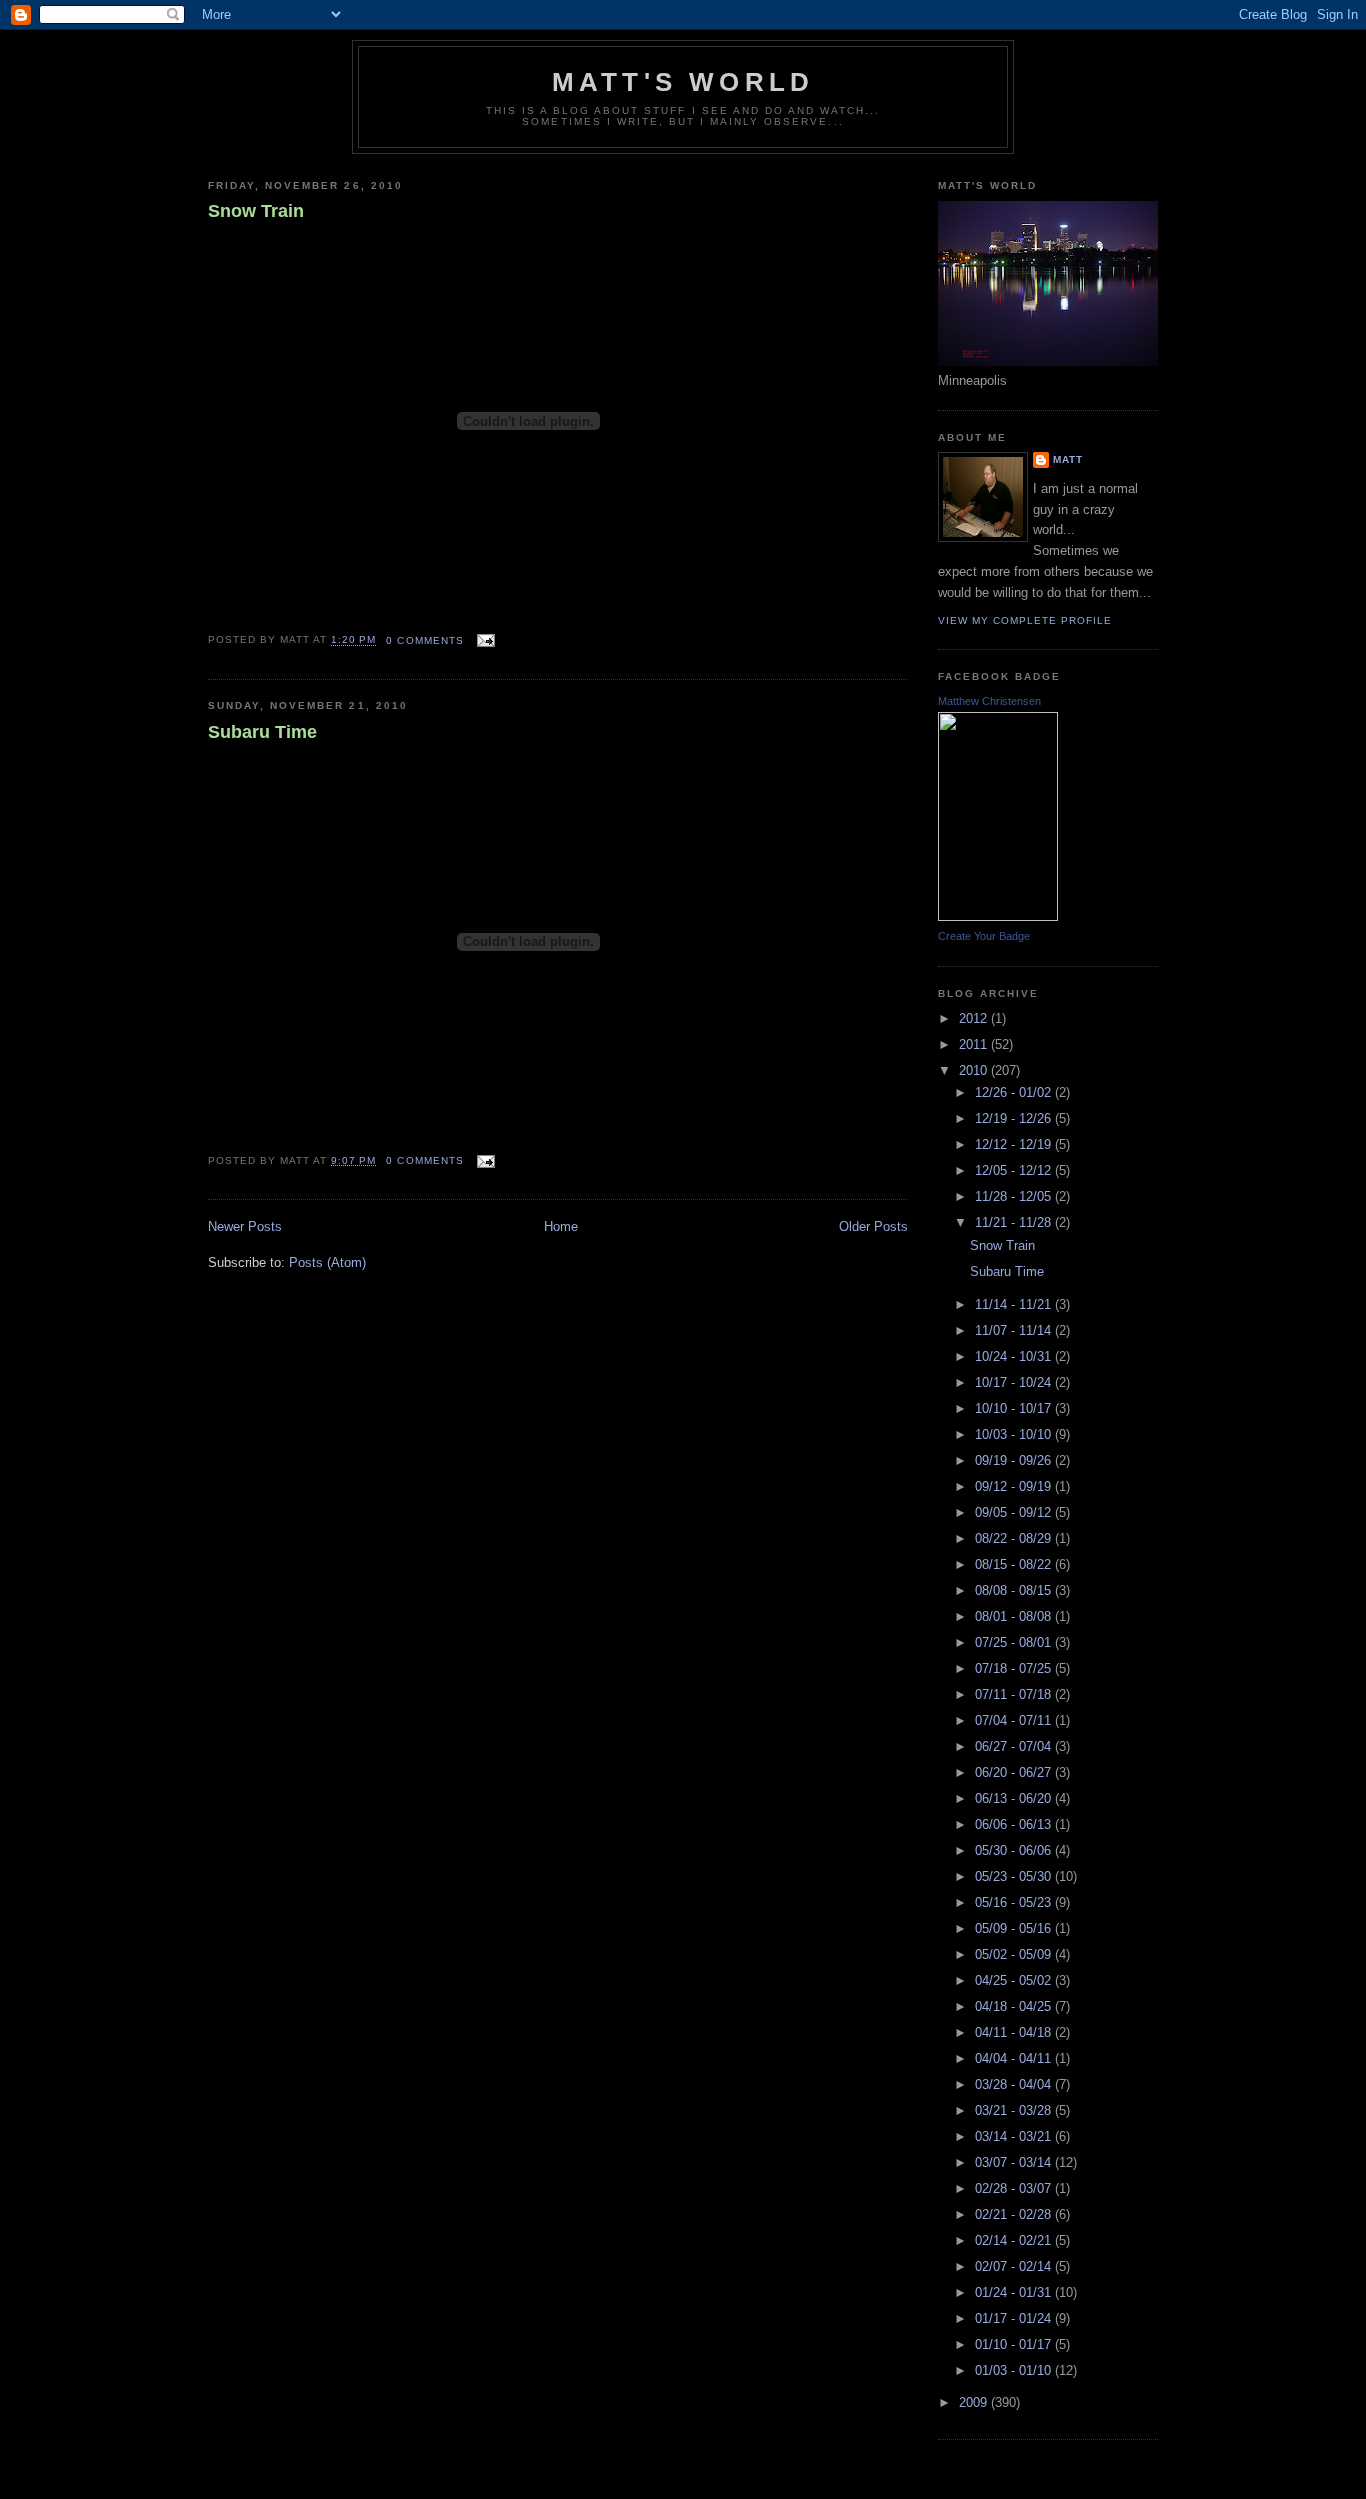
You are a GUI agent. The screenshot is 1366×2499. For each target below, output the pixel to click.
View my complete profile (1025, 620)
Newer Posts (245, 1226)
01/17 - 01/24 (1015, 2318)
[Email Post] (483, 640)
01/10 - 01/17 (1015, 2344)
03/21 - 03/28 (1015, 2110)
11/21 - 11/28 (1015, 1222)
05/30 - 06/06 (1015, 1850)
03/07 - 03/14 (1015, 2162)
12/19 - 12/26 (1015, 1118)
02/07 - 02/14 (1015, 2266)
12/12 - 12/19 (1015, 1144)
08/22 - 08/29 (1015, 1538)
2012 (975, 1018)
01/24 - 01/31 (1015, 2292)
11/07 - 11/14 (1015, 1330)
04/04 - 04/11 (1015, 2058)
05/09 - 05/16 (1015, 1928)
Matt (1068, 459)
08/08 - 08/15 (1015, 1590)
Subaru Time (262, 732)
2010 (975, 1070)
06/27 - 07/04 (1015, 1746)
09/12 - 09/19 (1015, 1486)
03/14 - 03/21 (1015, 2136)
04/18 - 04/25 (1015, 2006)
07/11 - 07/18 (1015, 1694)
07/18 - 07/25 (1015, 1668)
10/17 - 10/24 (1015, 1382)
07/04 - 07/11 (1015, 1720)
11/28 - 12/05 (1015, 1196)
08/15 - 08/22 (1015, 1564)
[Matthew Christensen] (998, 916)
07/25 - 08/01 (1015, 1642)
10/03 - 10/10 (1015, 1434)
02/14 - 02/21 (1015, 2240)
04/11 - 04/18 (1015, 2032)
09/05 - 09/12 (1015, 1512)
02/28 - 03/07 (1015, 2188)
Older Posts (873, 1226)
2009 (975, 2402)
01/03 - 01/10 (1015, 2370)
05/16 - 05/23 (1015, 1902)
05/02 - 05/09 (1015, 1954)
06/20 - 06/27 (1015, 1772)
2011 (975, 1044)
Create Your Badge (984, 936)
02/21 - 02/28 (1015, 2214)
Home (561, 1226)
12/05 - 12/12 (1015, 1170)
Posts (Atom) (327, 1262)
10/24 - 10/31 (1015, 1356)
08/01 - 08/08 (1015, 1616)
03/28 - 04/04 (1015, 2084)
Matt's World (683, 82)
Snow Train (256, 211)
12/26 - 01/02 (1015, 1092)
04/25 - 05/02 (1015, 1980)
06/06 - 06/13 (1015, 1824)
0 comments (424, 640)
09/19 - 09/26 (1015, 1460)
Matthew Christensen (989, 701)
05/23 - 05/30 (1015, 1876)
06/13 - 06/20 (1015, 1798)
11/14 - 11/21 (1015, 1304)
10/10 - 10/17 (1015, 1408)
